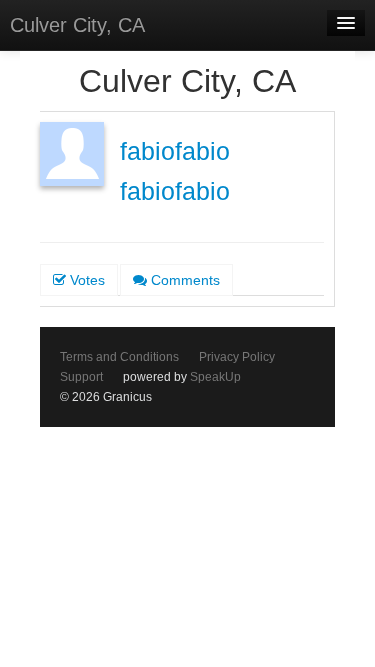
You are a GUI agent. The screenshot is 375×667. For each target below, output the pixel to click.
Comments (183, 280)
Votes (85, 280)
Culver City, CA (77, 25)
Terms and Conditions (119, 357)
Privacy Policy (237, 357)
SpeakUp (215, 377)
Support (81, 377)
